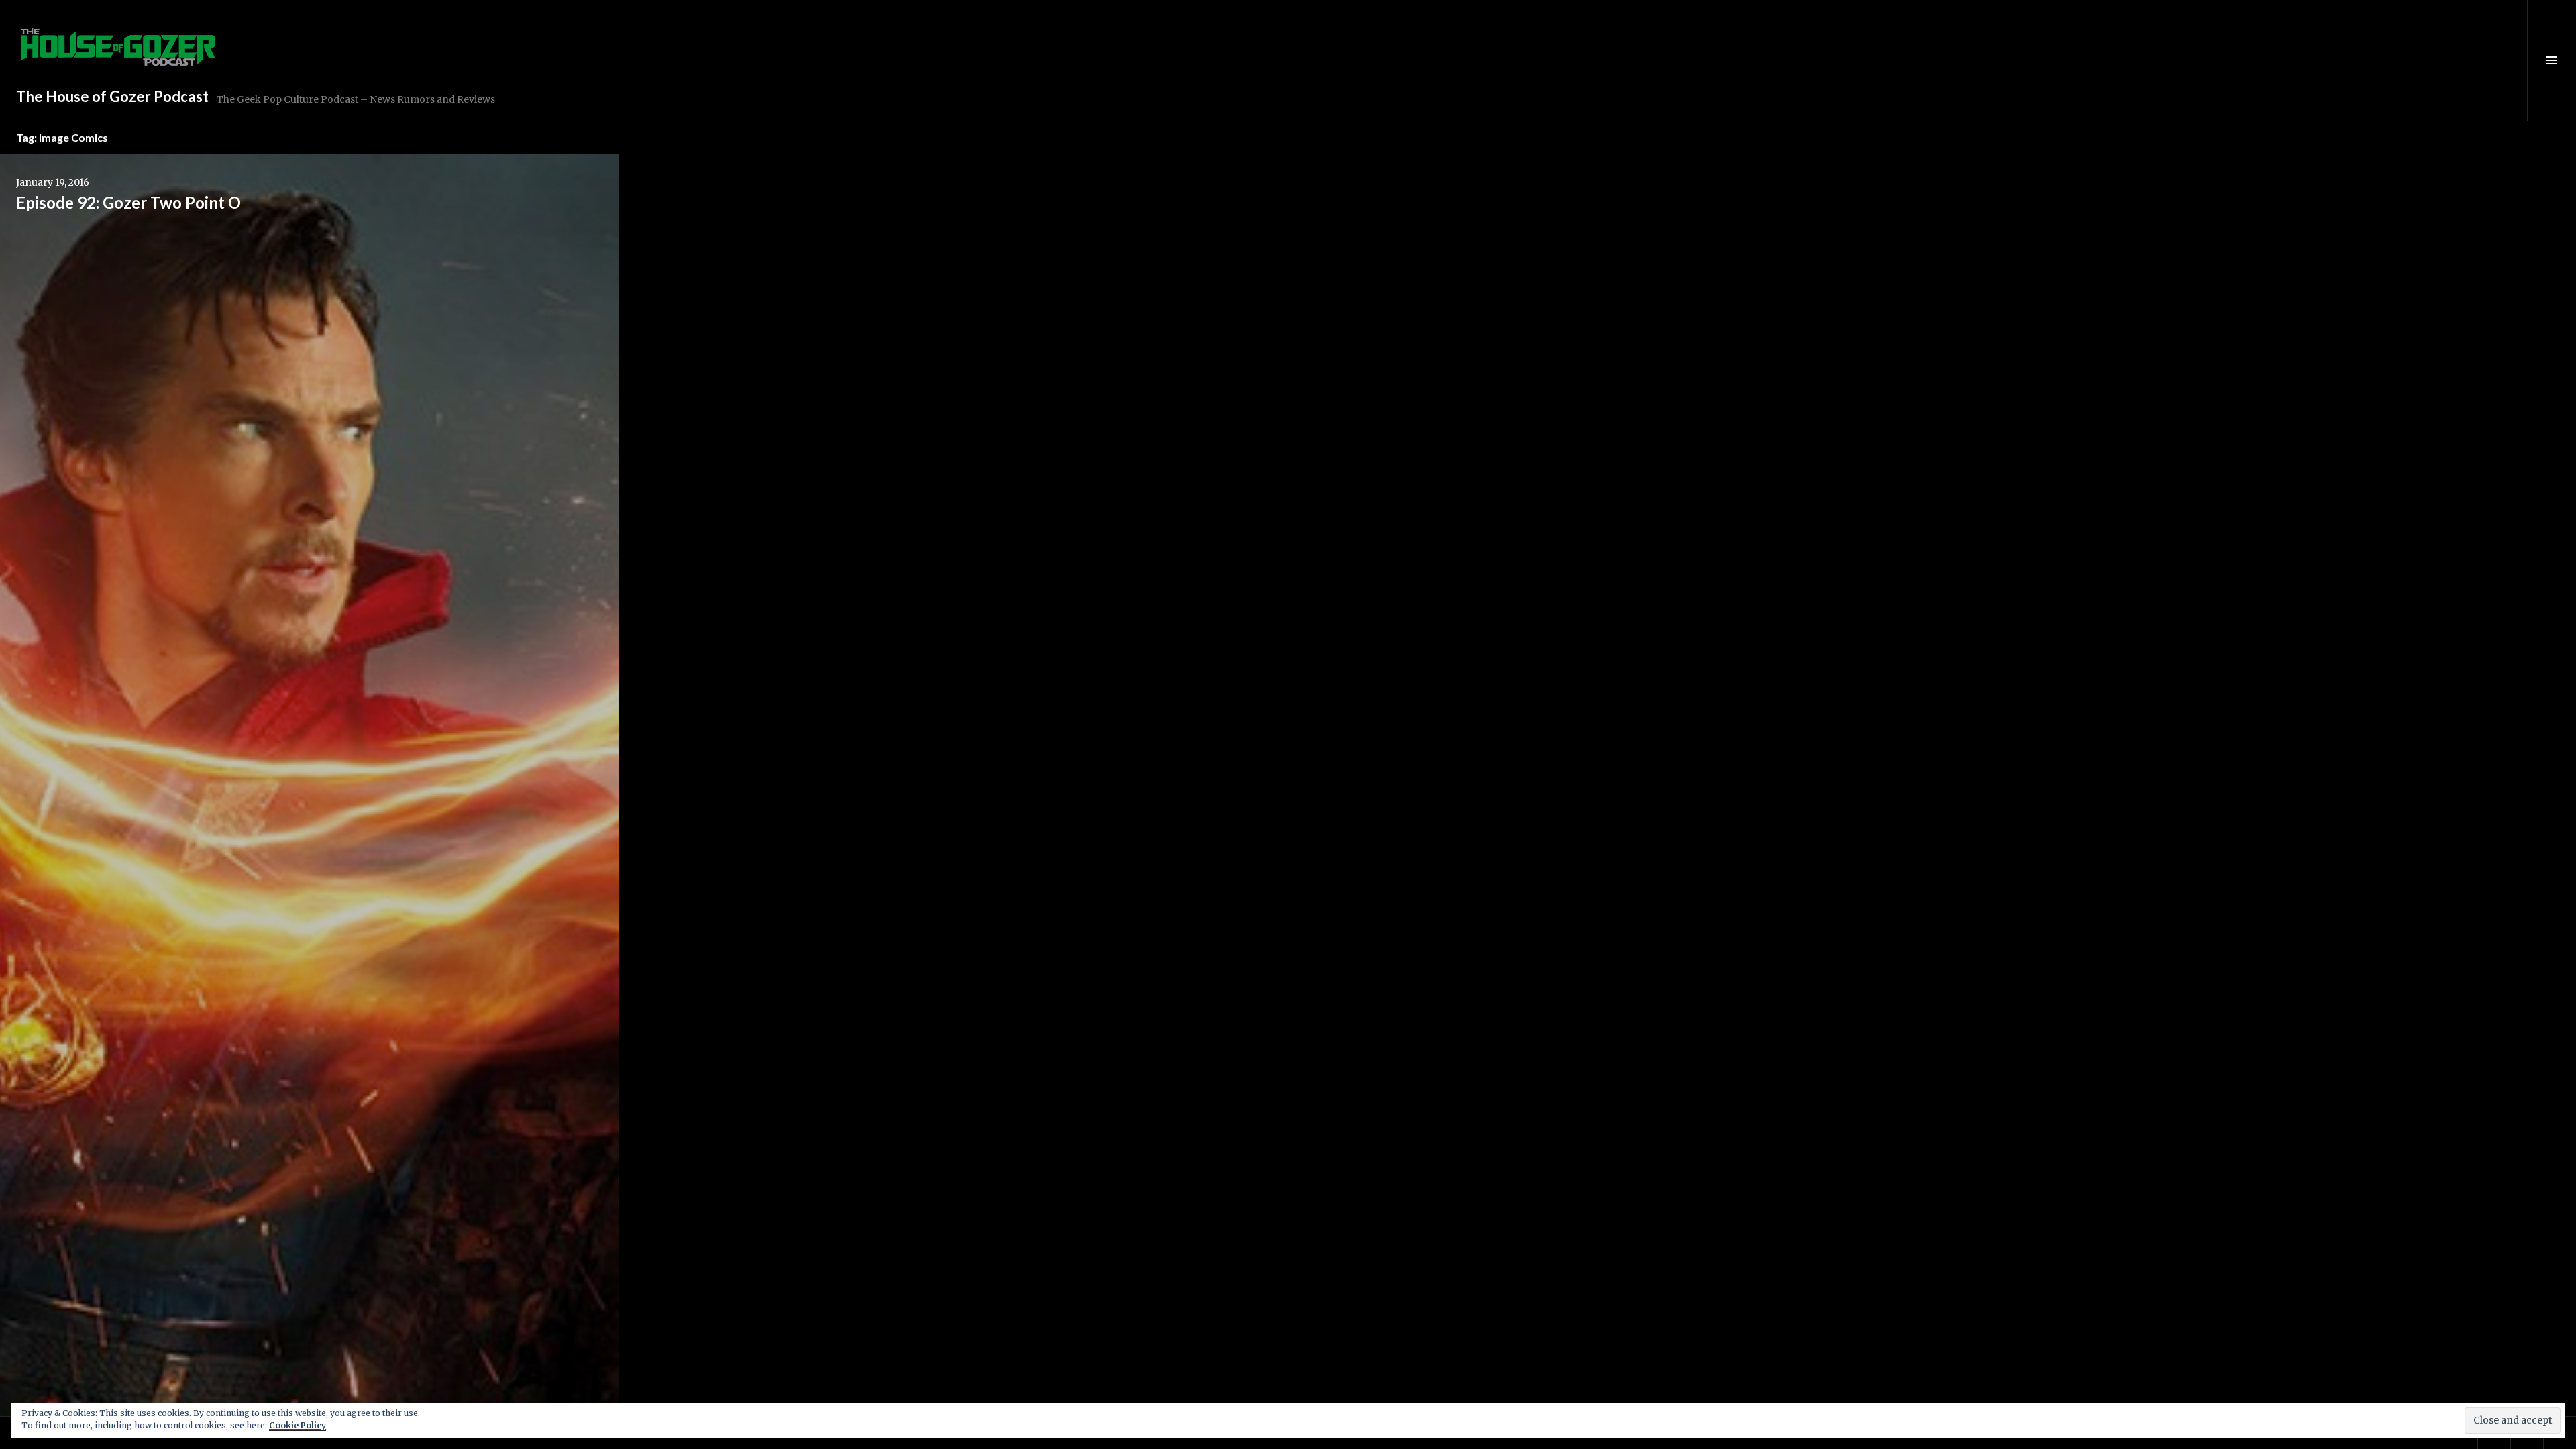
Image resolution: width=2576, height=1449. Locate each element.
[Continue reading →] (309, 786)
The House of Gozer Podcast (112, 96)
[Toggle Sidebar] (2552, 60)
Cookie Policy (298, 1425)
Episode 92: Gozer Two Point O (128, 202)
